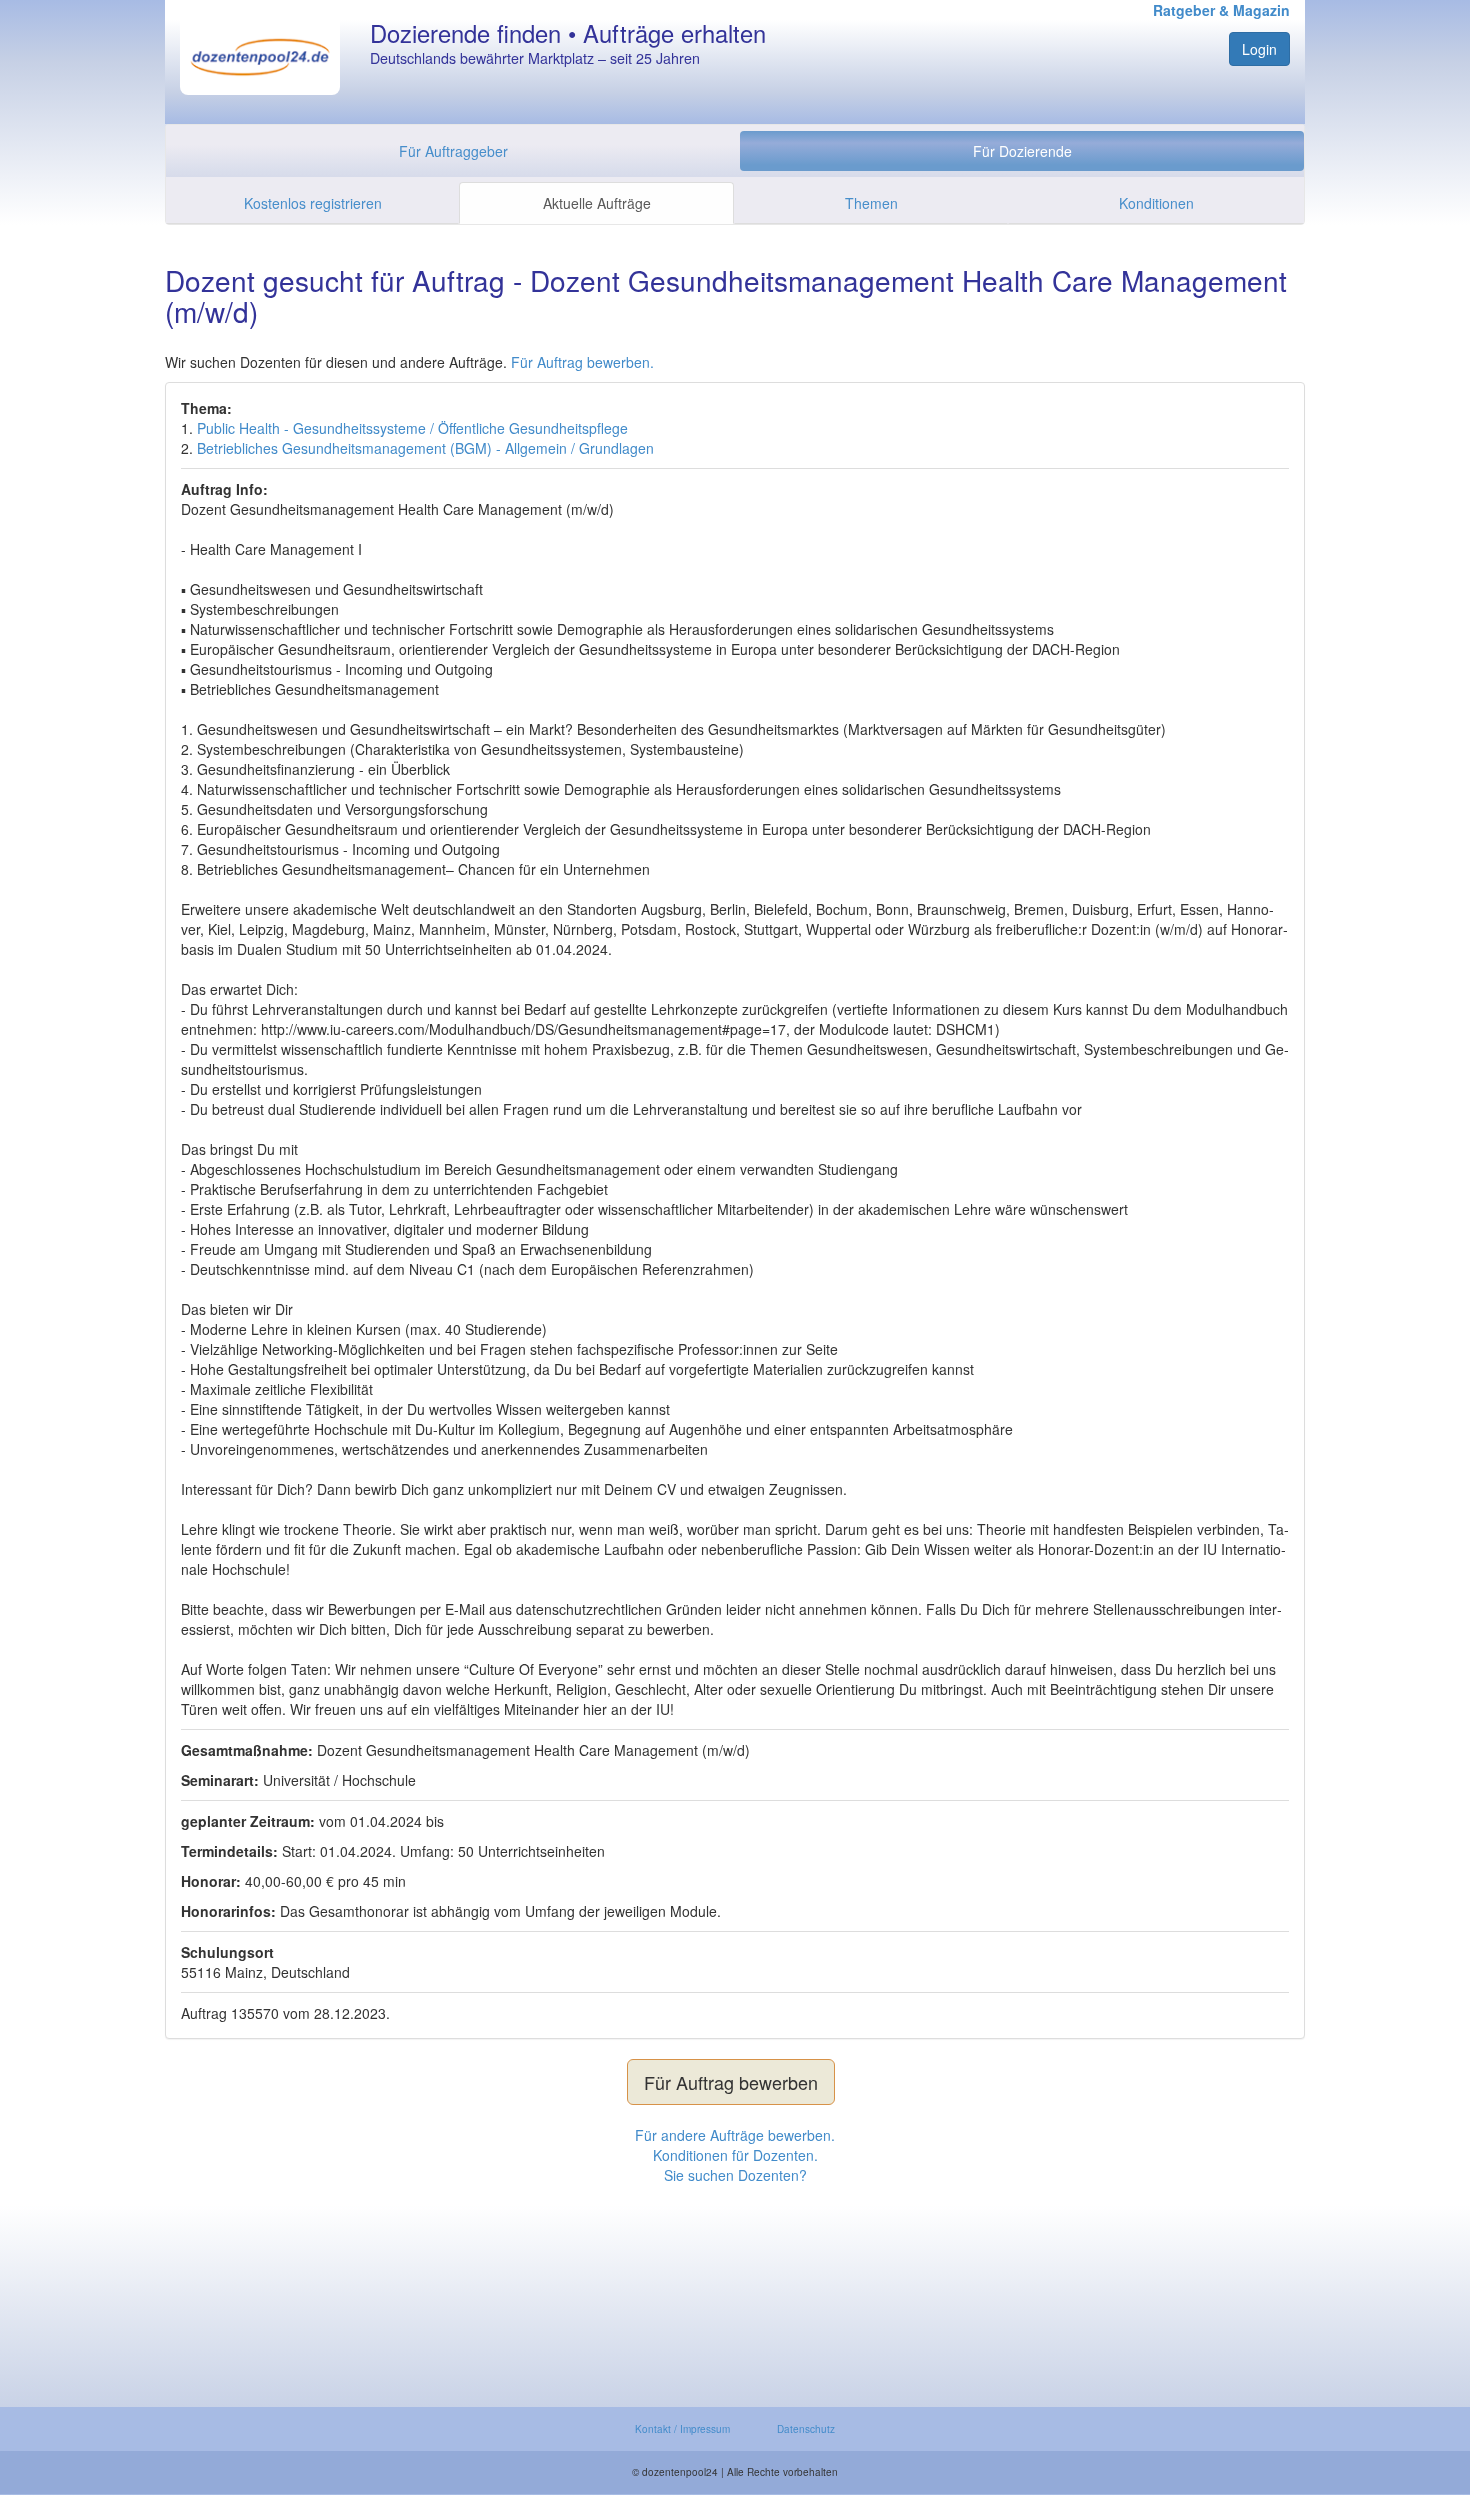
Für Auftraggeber (453, 151)
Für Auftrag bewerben (731, 2082)
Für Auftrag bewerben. (582, 362)
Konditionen (1156, 203)
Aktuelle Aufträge (597, 203)
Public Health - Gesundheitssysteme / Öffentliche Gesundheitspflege (412, 428)
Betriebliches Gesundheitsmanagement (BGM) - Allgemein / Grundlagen (425, 448)
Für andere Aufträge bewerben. (735, 2135)
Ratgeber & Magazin (1221, 10)
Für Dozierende (1022, 151)
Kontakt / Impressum (682, 2429)
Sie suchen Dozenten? (735, 2175)
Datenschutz (806, 2429)
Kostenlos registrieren (313, 203)
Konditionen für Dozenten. (735, 2155)
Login (1259, 49)
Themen (871, 203)
